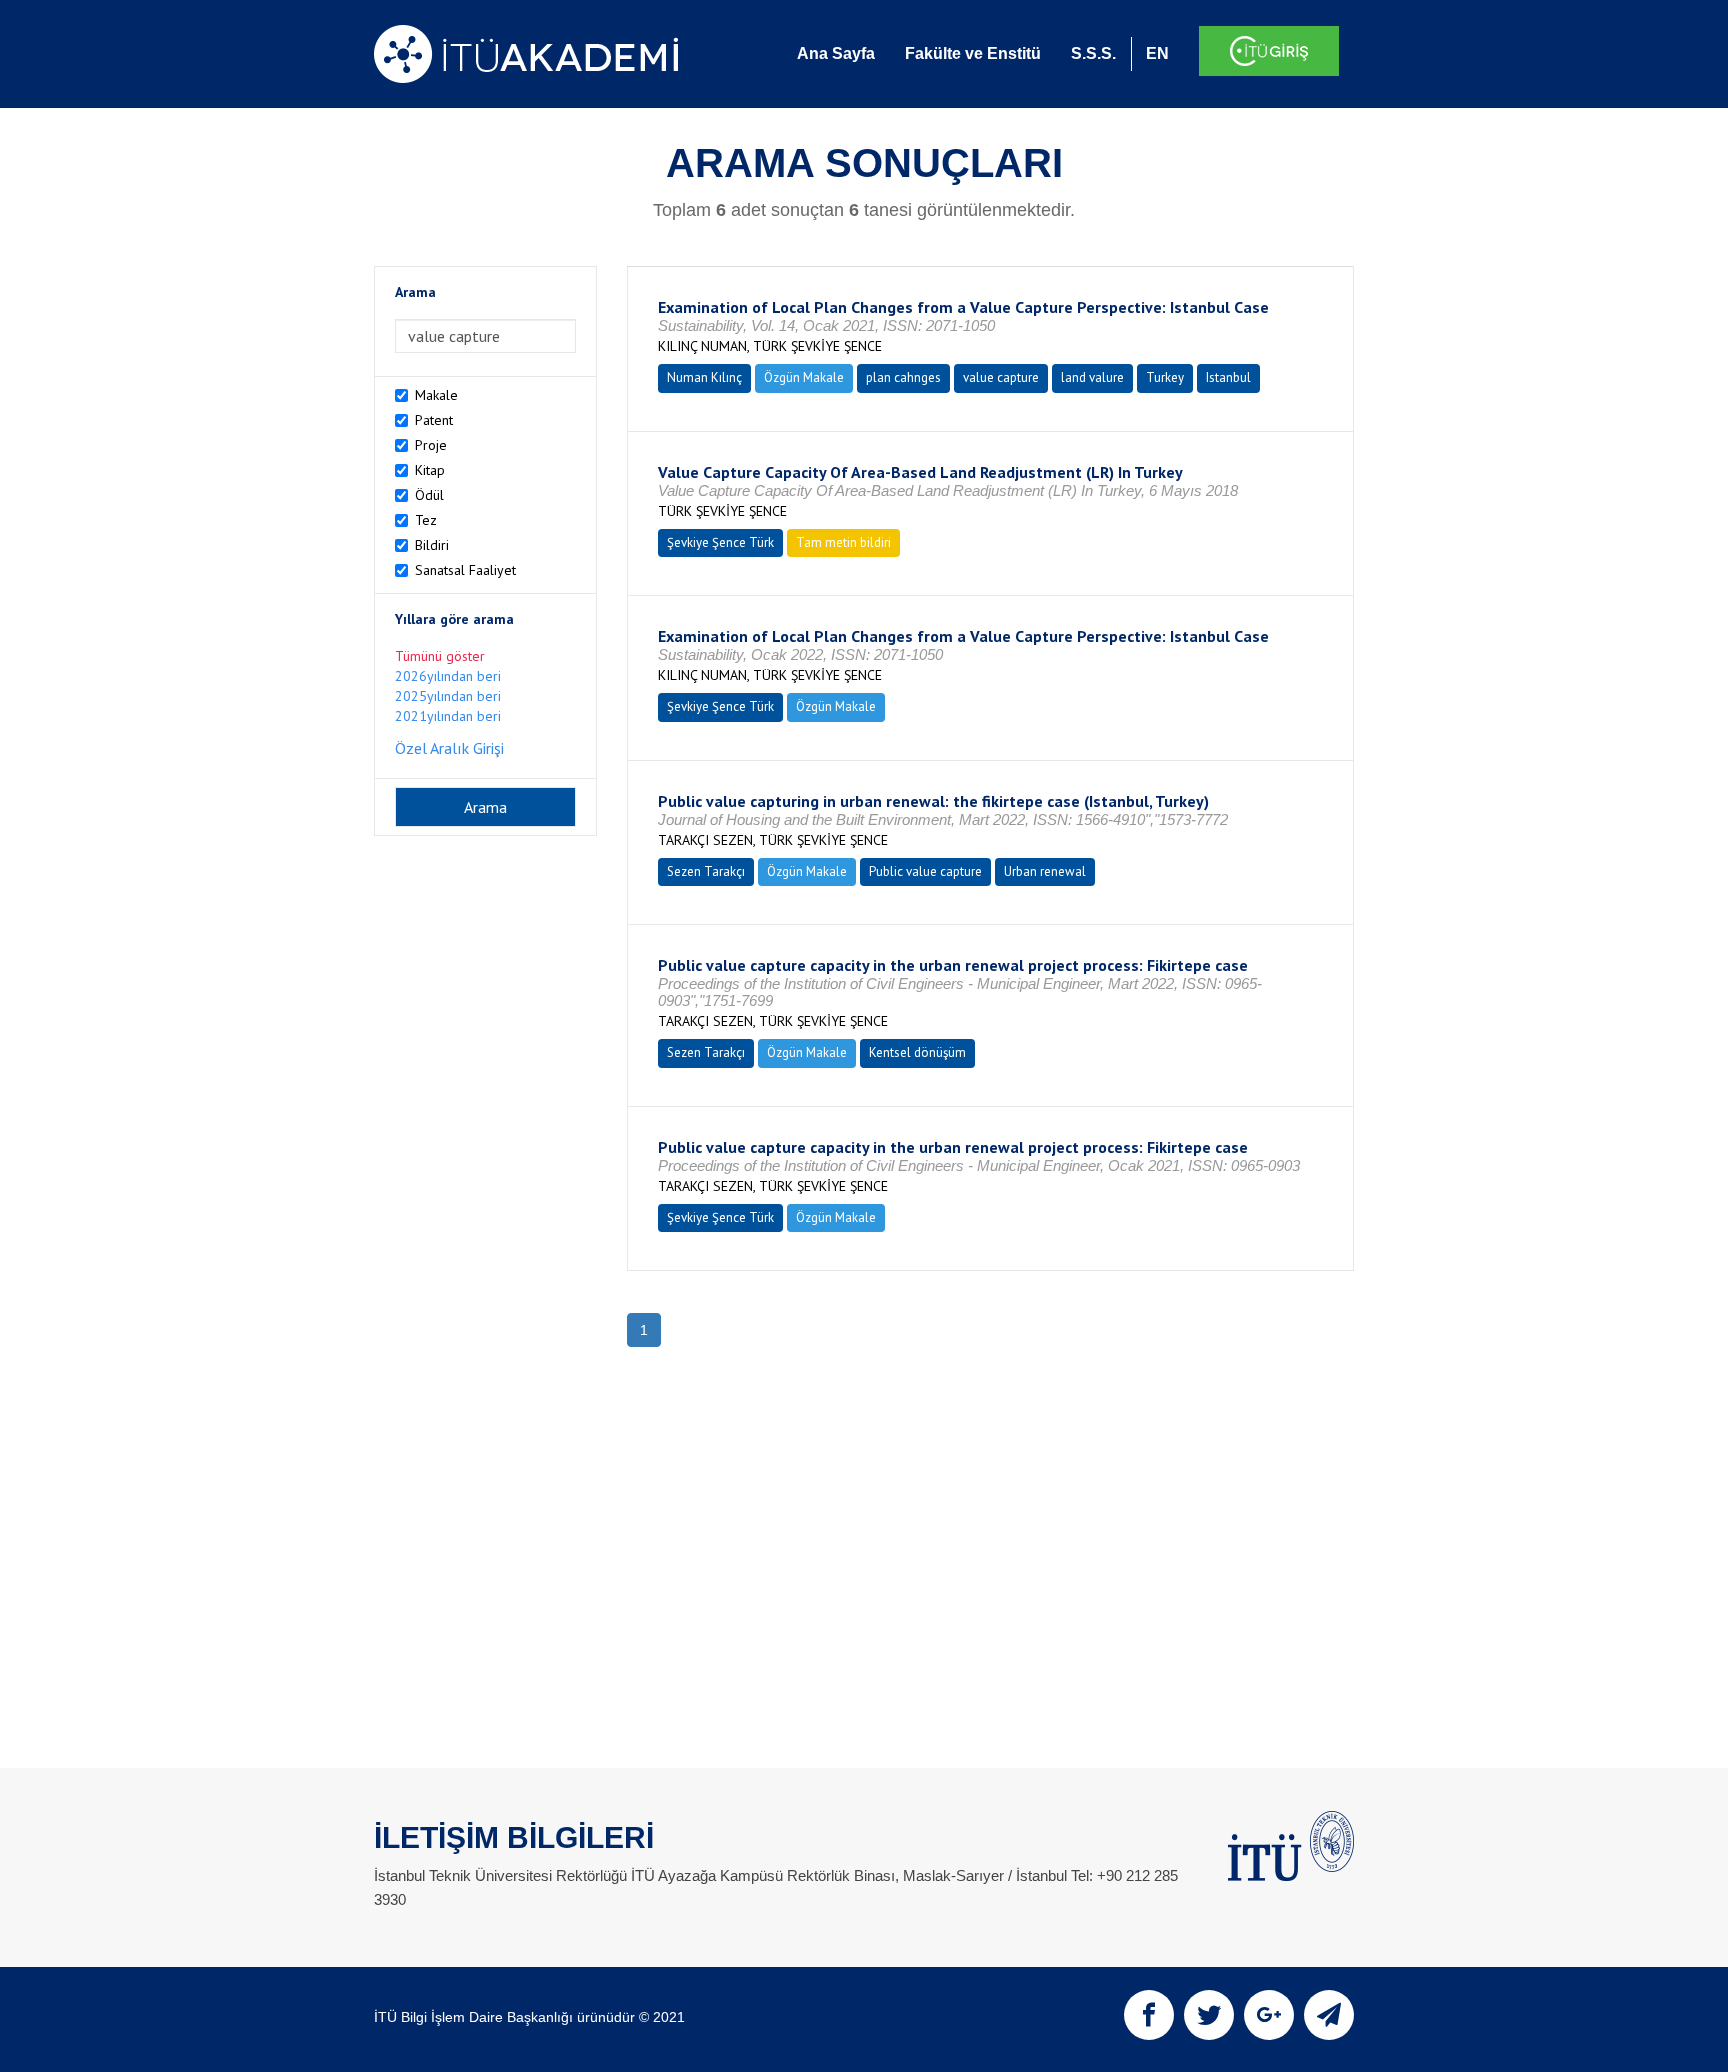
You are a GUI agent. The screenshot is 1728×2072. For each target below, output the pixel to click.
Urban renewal (1045, 871)
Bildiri (432, 545)
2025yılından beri (448, 696)
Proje (431, 445)
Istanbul (1228, 377)
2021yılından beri (448, 716)
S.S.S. (1093, 53)
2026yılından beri (448, 676)
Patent (434, 420)
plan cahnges (903, 377)
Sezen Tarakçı (706, 871)
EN (1157, 53)
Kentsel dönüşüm (917, 1052)
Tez (426, 520)
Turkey (1165, 377)
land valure (1092, 377)
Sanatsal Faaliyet (465, 570)
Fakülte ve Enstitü (973, 53)
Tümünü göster (440, 656)
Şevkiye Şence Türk (720, 542)
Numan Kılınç (704, 377)
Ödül (429, 495)
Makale (436, 395)
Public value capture (925, 871)
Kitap (430, 470)
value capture (1001, 377)
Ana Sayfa (836, 53)
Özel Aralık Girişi (449, 748)
